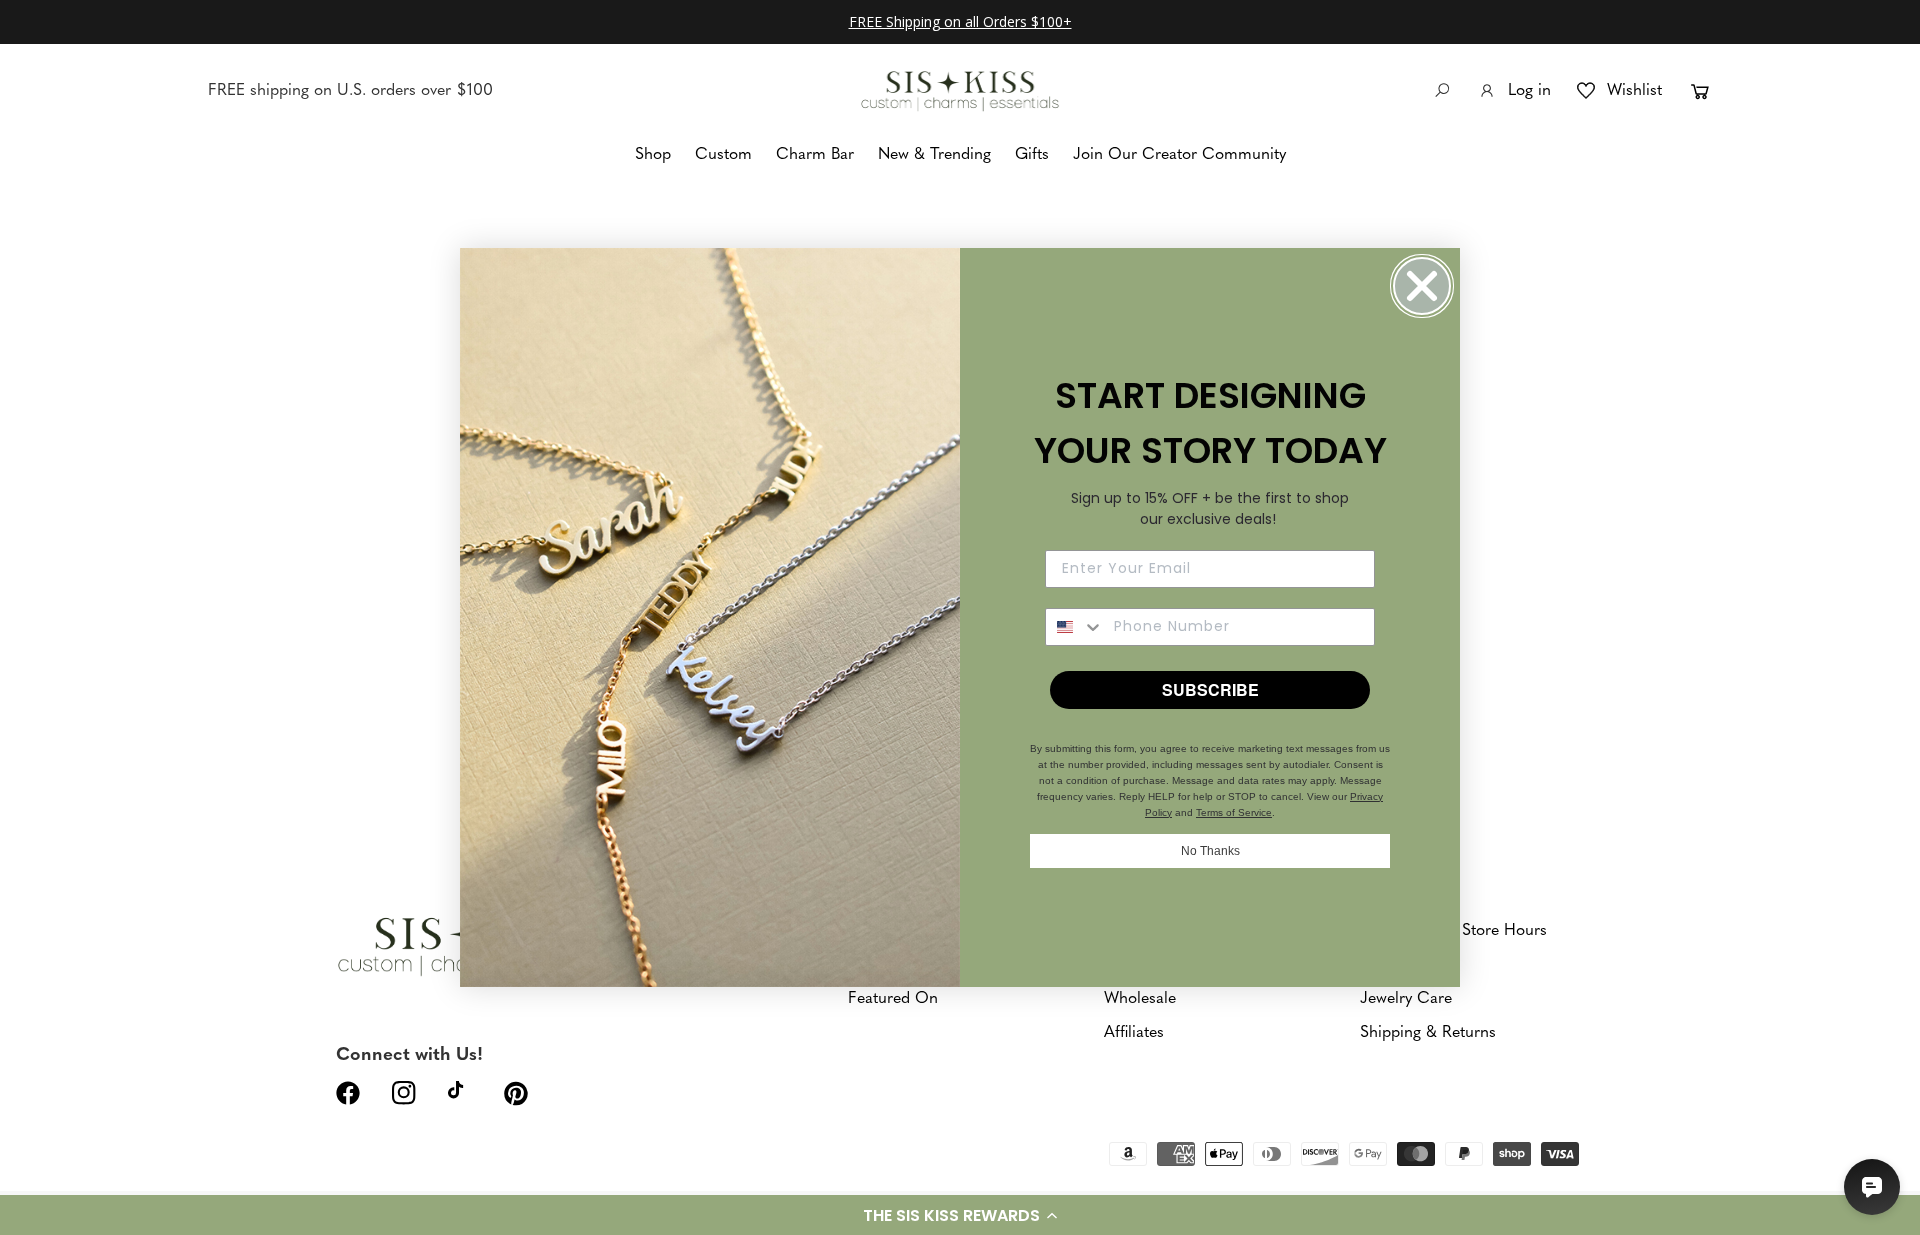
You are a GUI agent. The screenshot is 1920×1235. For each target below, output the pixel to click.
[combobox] (1075, 627)
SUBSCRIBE (1210, 689)
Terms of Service (1234, 812)
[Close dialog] (1422, 286)
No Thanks (1210, 851)
